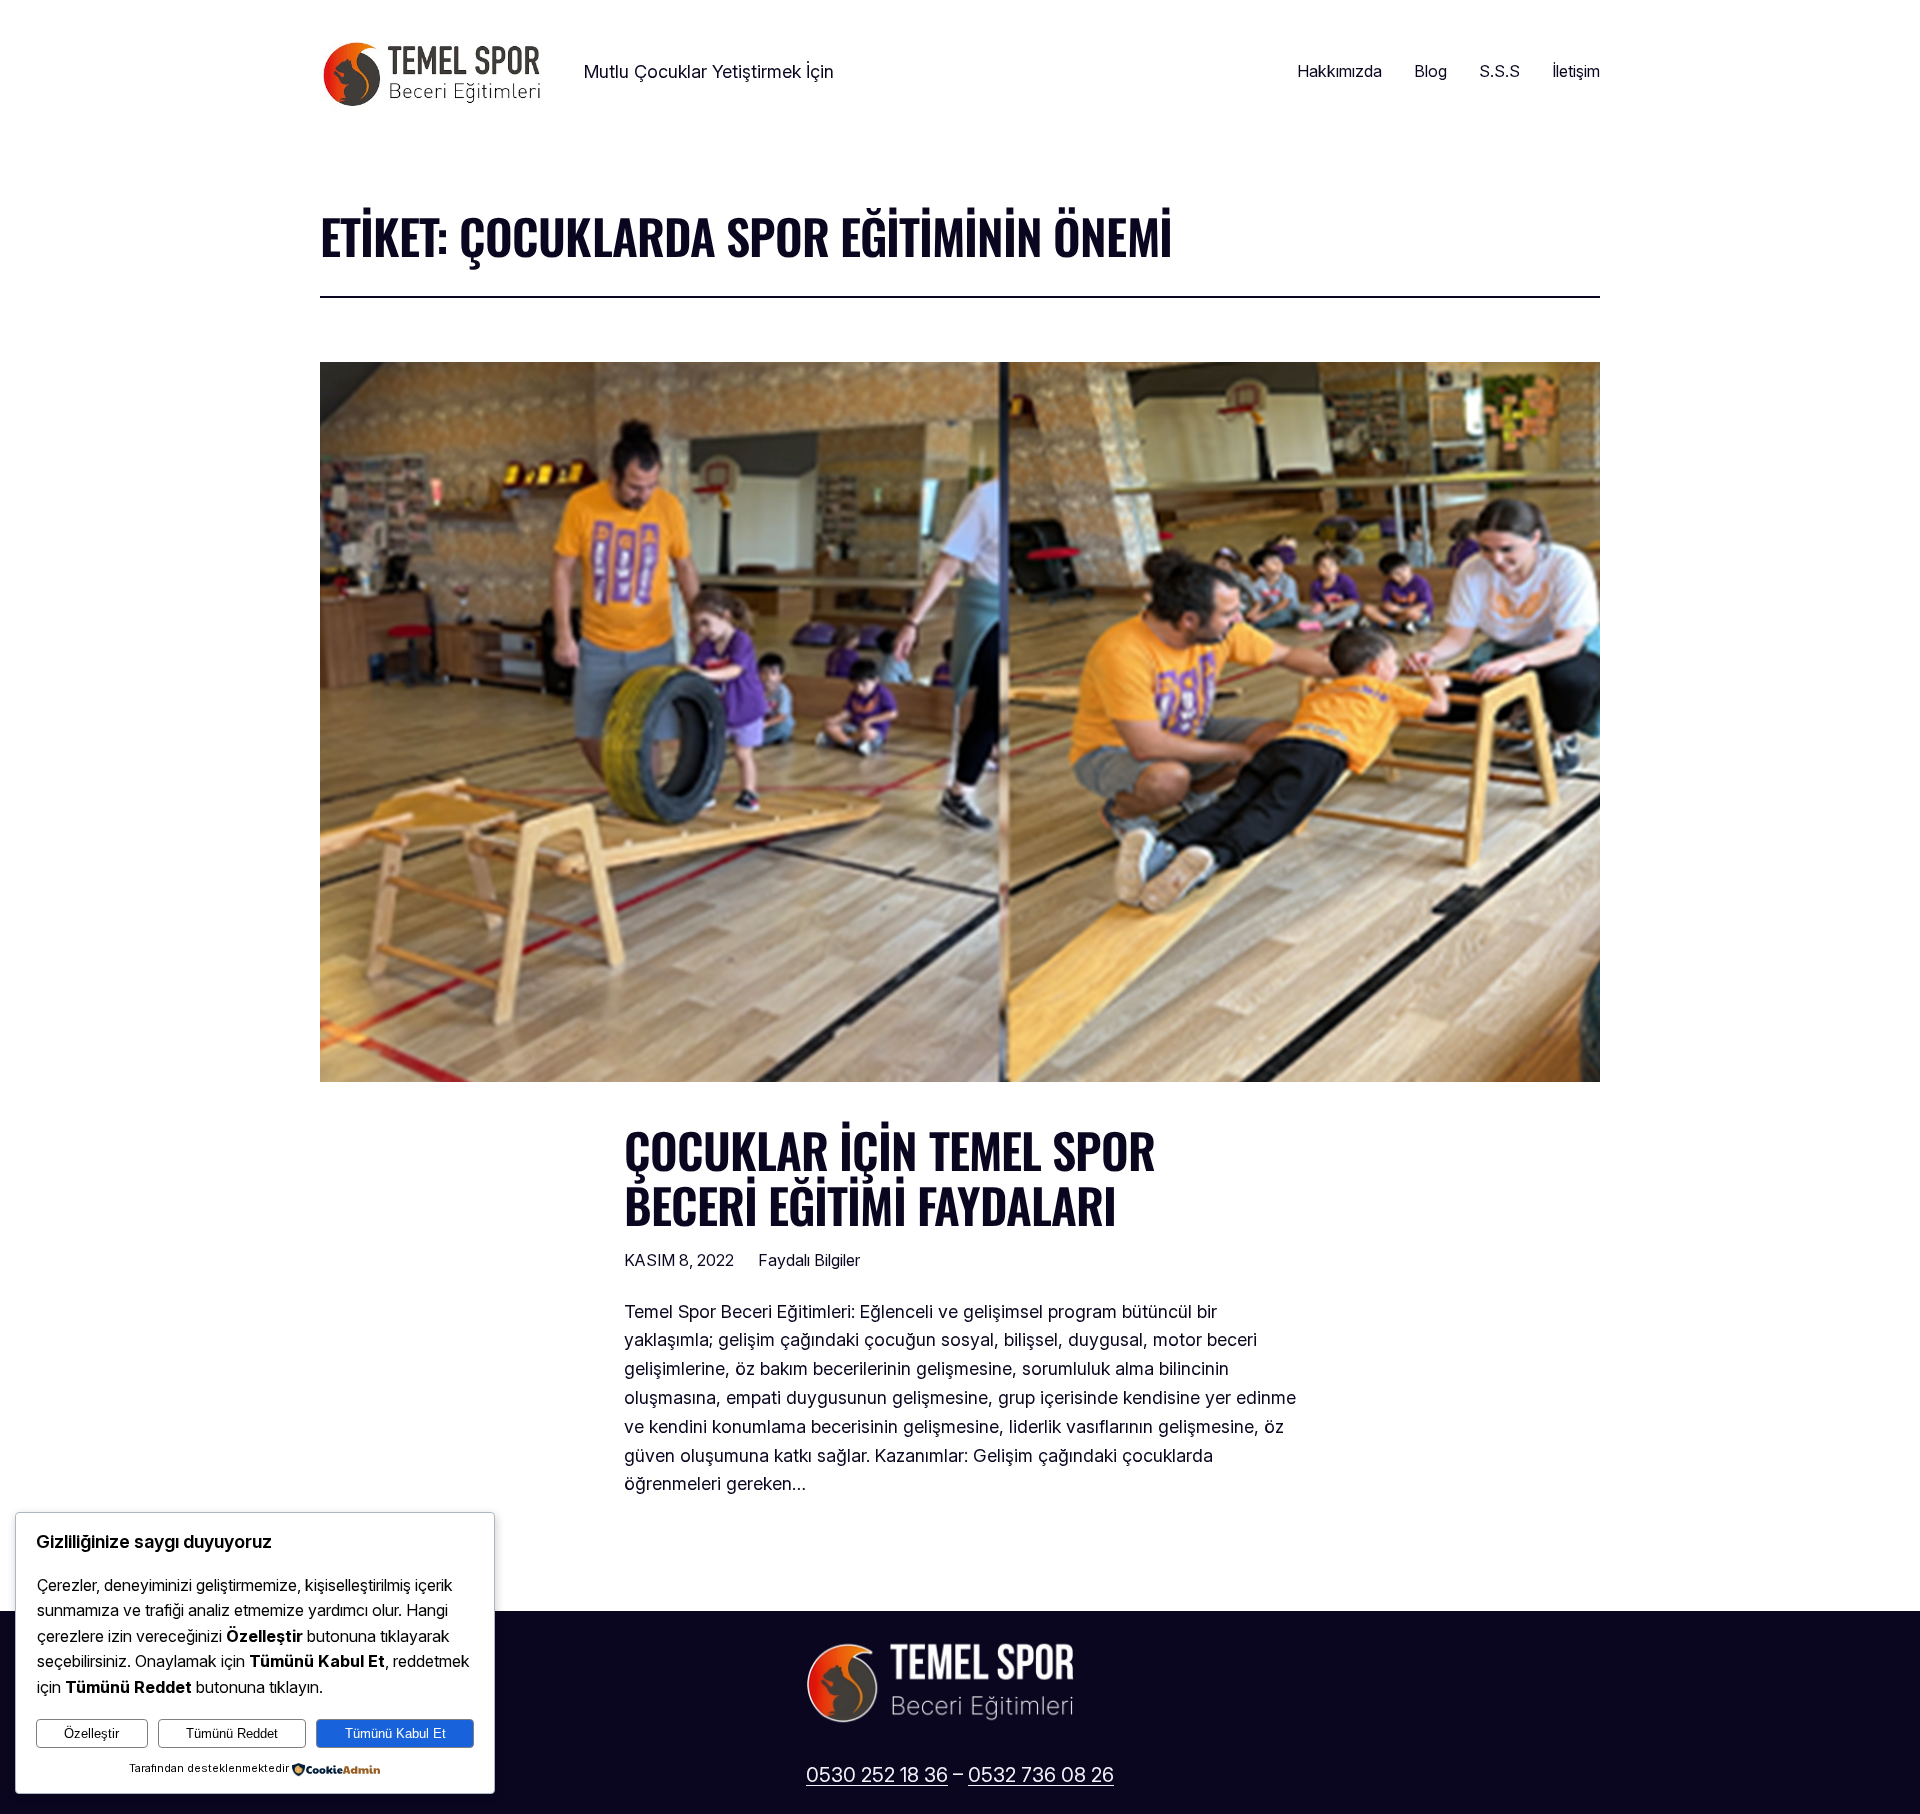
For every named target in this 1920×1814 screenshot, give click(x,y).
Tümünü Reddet (232, 1733)
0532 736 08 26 (1041, 1775)
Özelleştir (91, 1733)
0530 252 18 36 (877, 1775)
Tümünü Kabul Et (395, 1733)
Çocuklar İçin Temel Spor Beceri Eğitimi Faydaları (889, 1177)
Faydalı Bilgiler (809, 1260)
